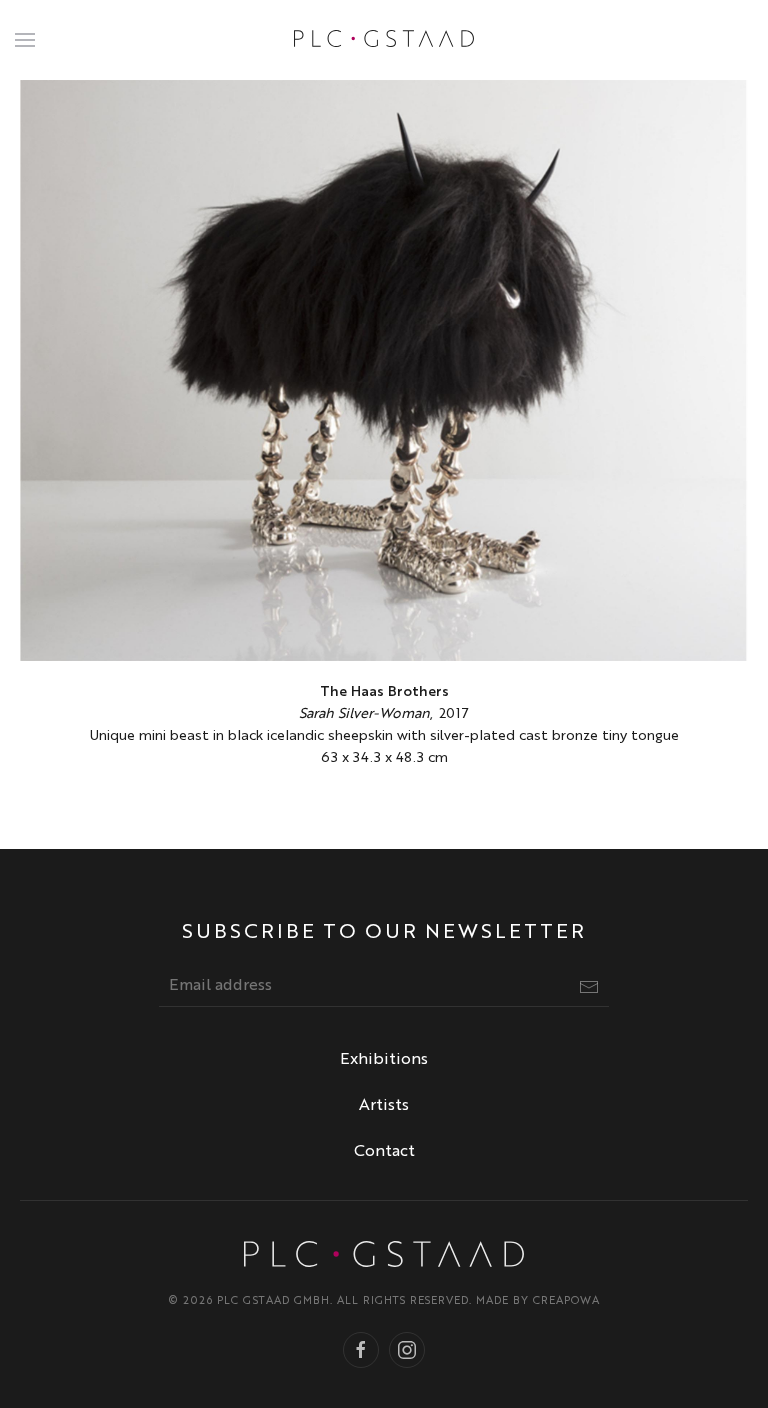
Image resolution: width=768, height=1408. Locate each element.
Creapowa (566, 1301)
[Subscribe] (589, 987)
